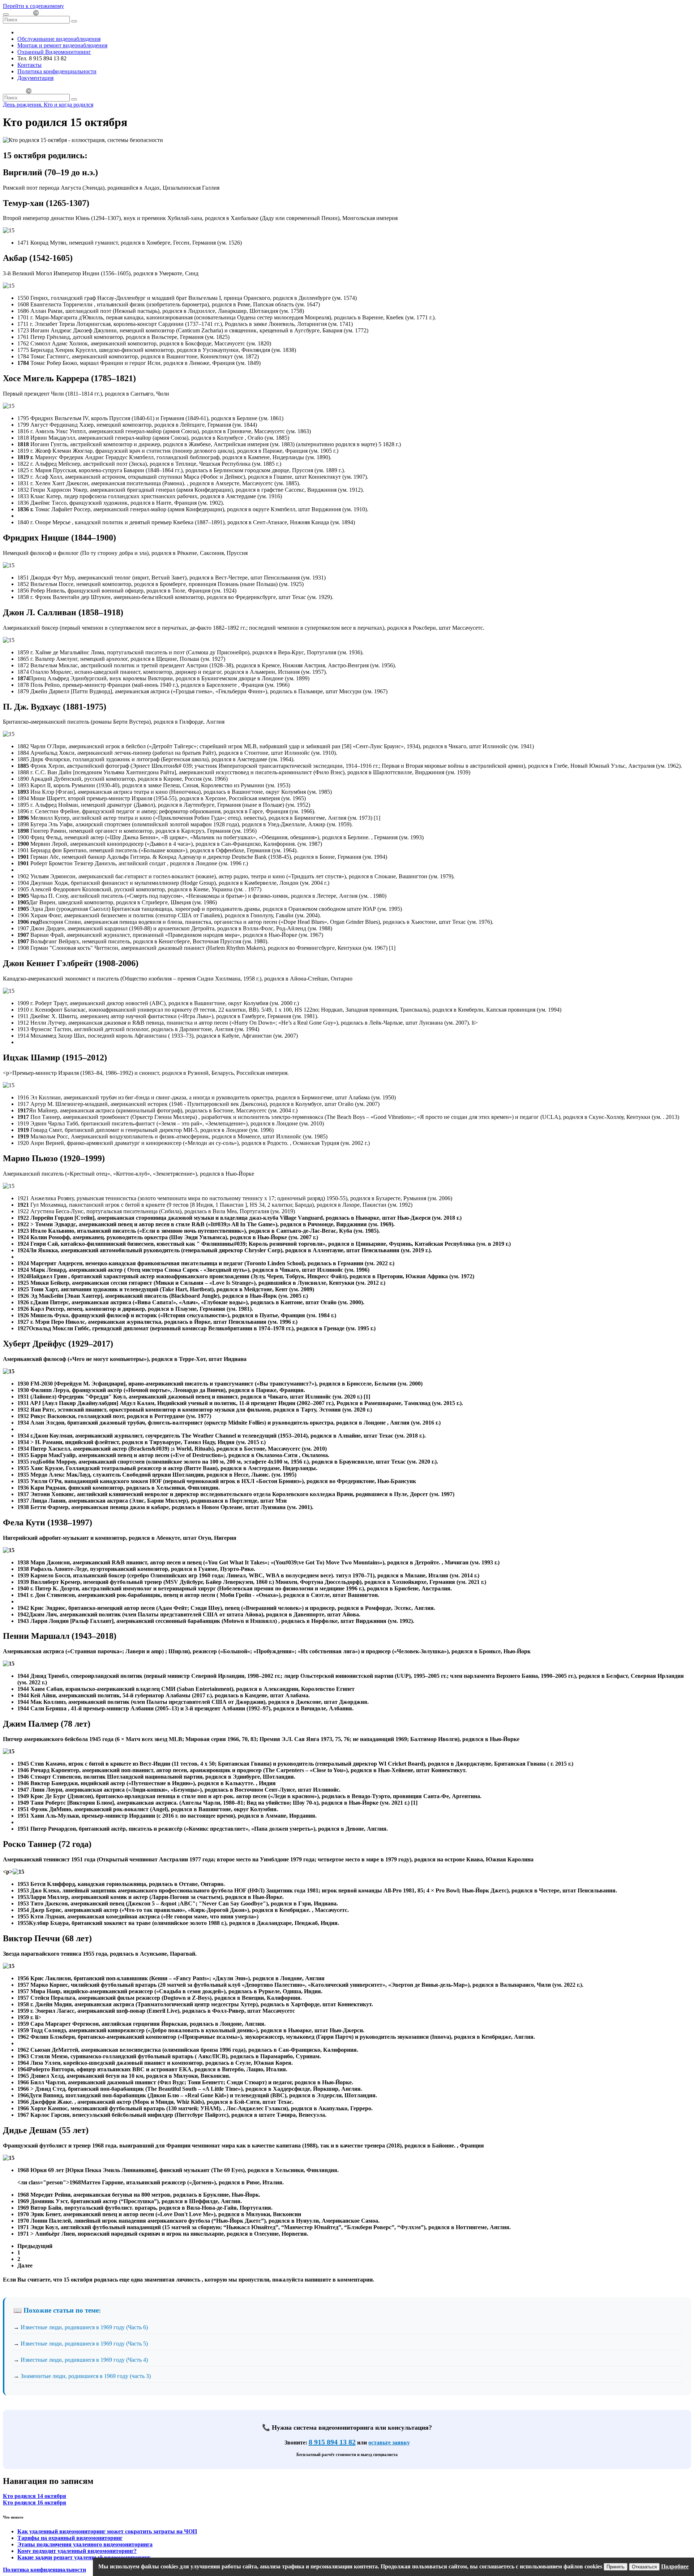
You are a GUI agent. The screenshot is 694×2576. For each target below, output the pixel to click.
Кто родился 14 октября (35, 2496)
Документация (35, 78)
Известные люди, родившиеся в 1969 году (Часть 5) (84, 2344)
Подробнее (675, 2566)
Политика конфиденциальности (57, 71)
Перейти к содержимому (33, 6)
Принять (616, 2567)
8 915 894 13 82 (332, 2442)
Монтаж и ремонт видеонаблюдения (62, 45)
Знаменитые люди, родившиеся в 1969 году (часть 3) (86, 2376)
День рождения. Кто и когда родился (48, 105)
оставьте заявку (389, 2443)
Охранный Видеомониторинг (54, 52)
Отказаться (644, 2567)
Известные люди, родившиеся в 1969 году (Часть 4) (84, 2360)
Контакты (29, 65)
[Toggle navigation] (6, 14)
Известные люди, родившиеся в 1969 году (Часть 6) (84, 2327)
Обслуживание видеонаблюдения (59, 39)
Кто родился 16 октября (35, 2502)
